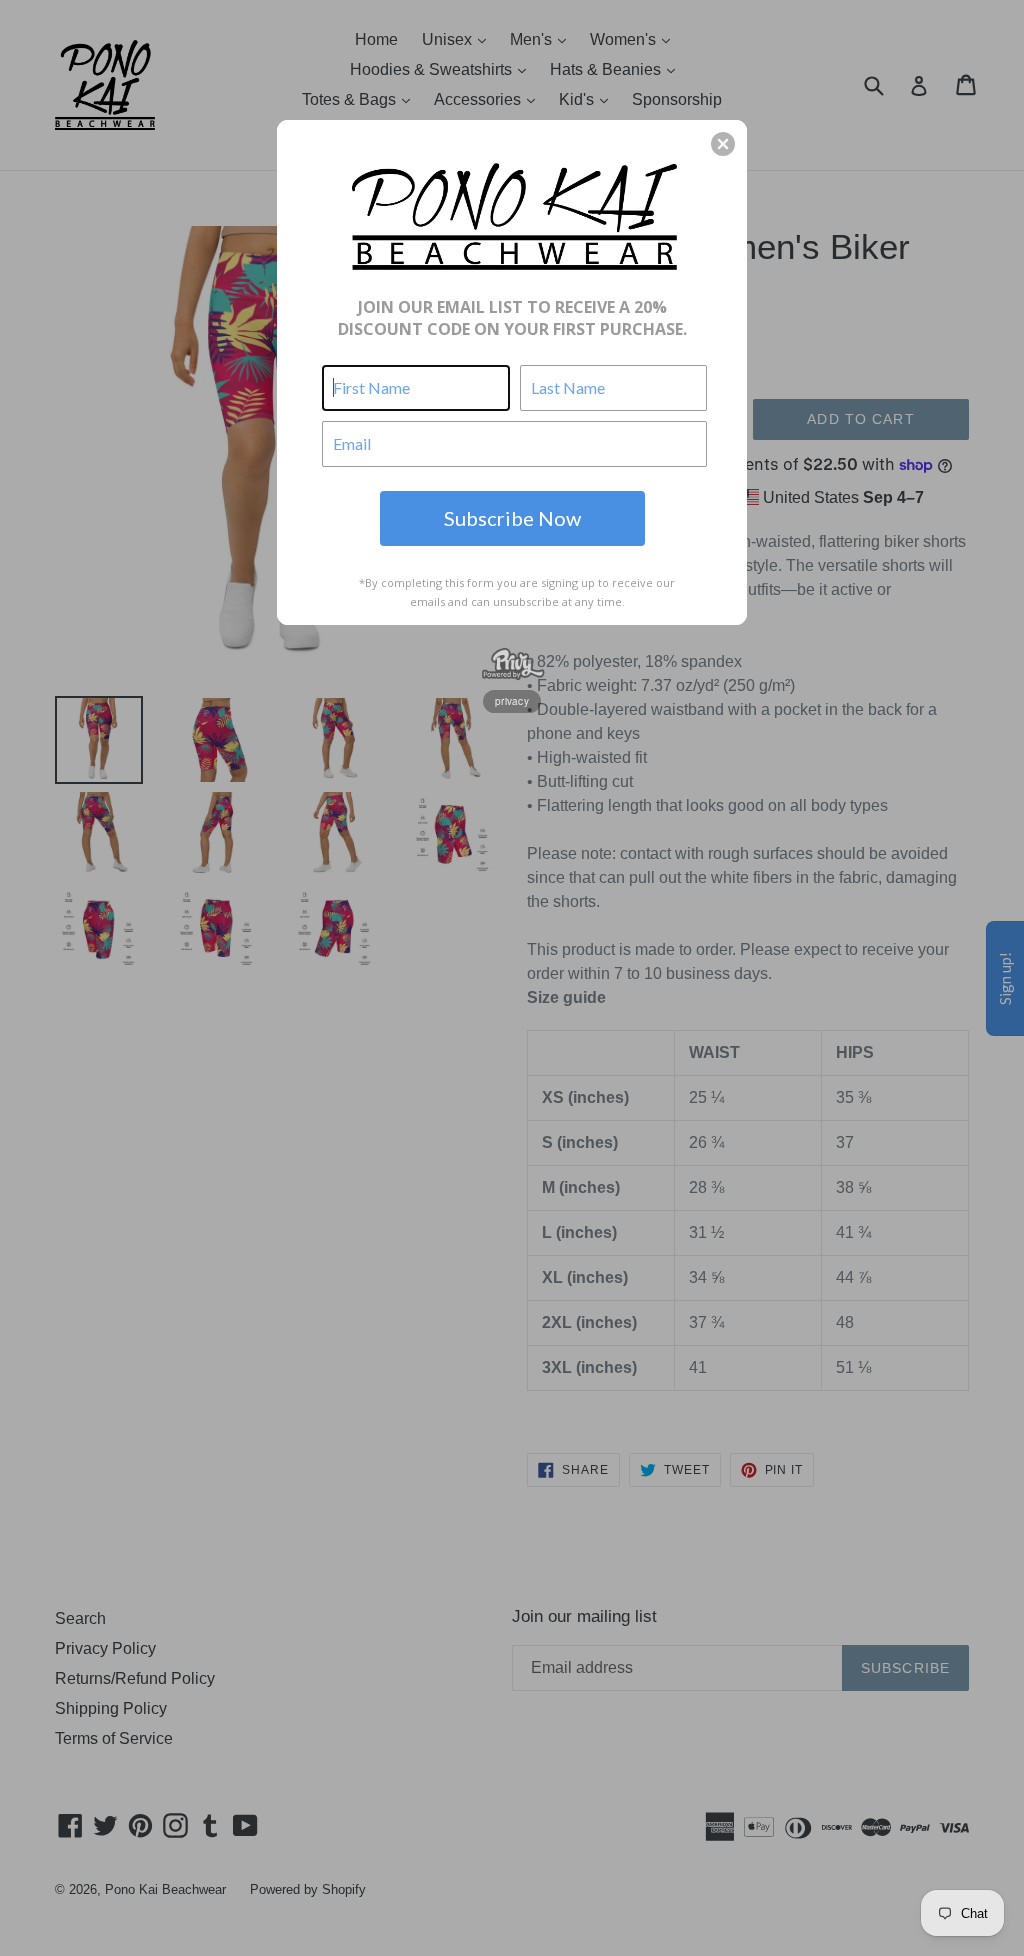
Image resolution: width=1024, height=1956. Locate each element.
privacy (512, 701)
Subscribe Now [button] (512, 518)
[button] (723, 144)
